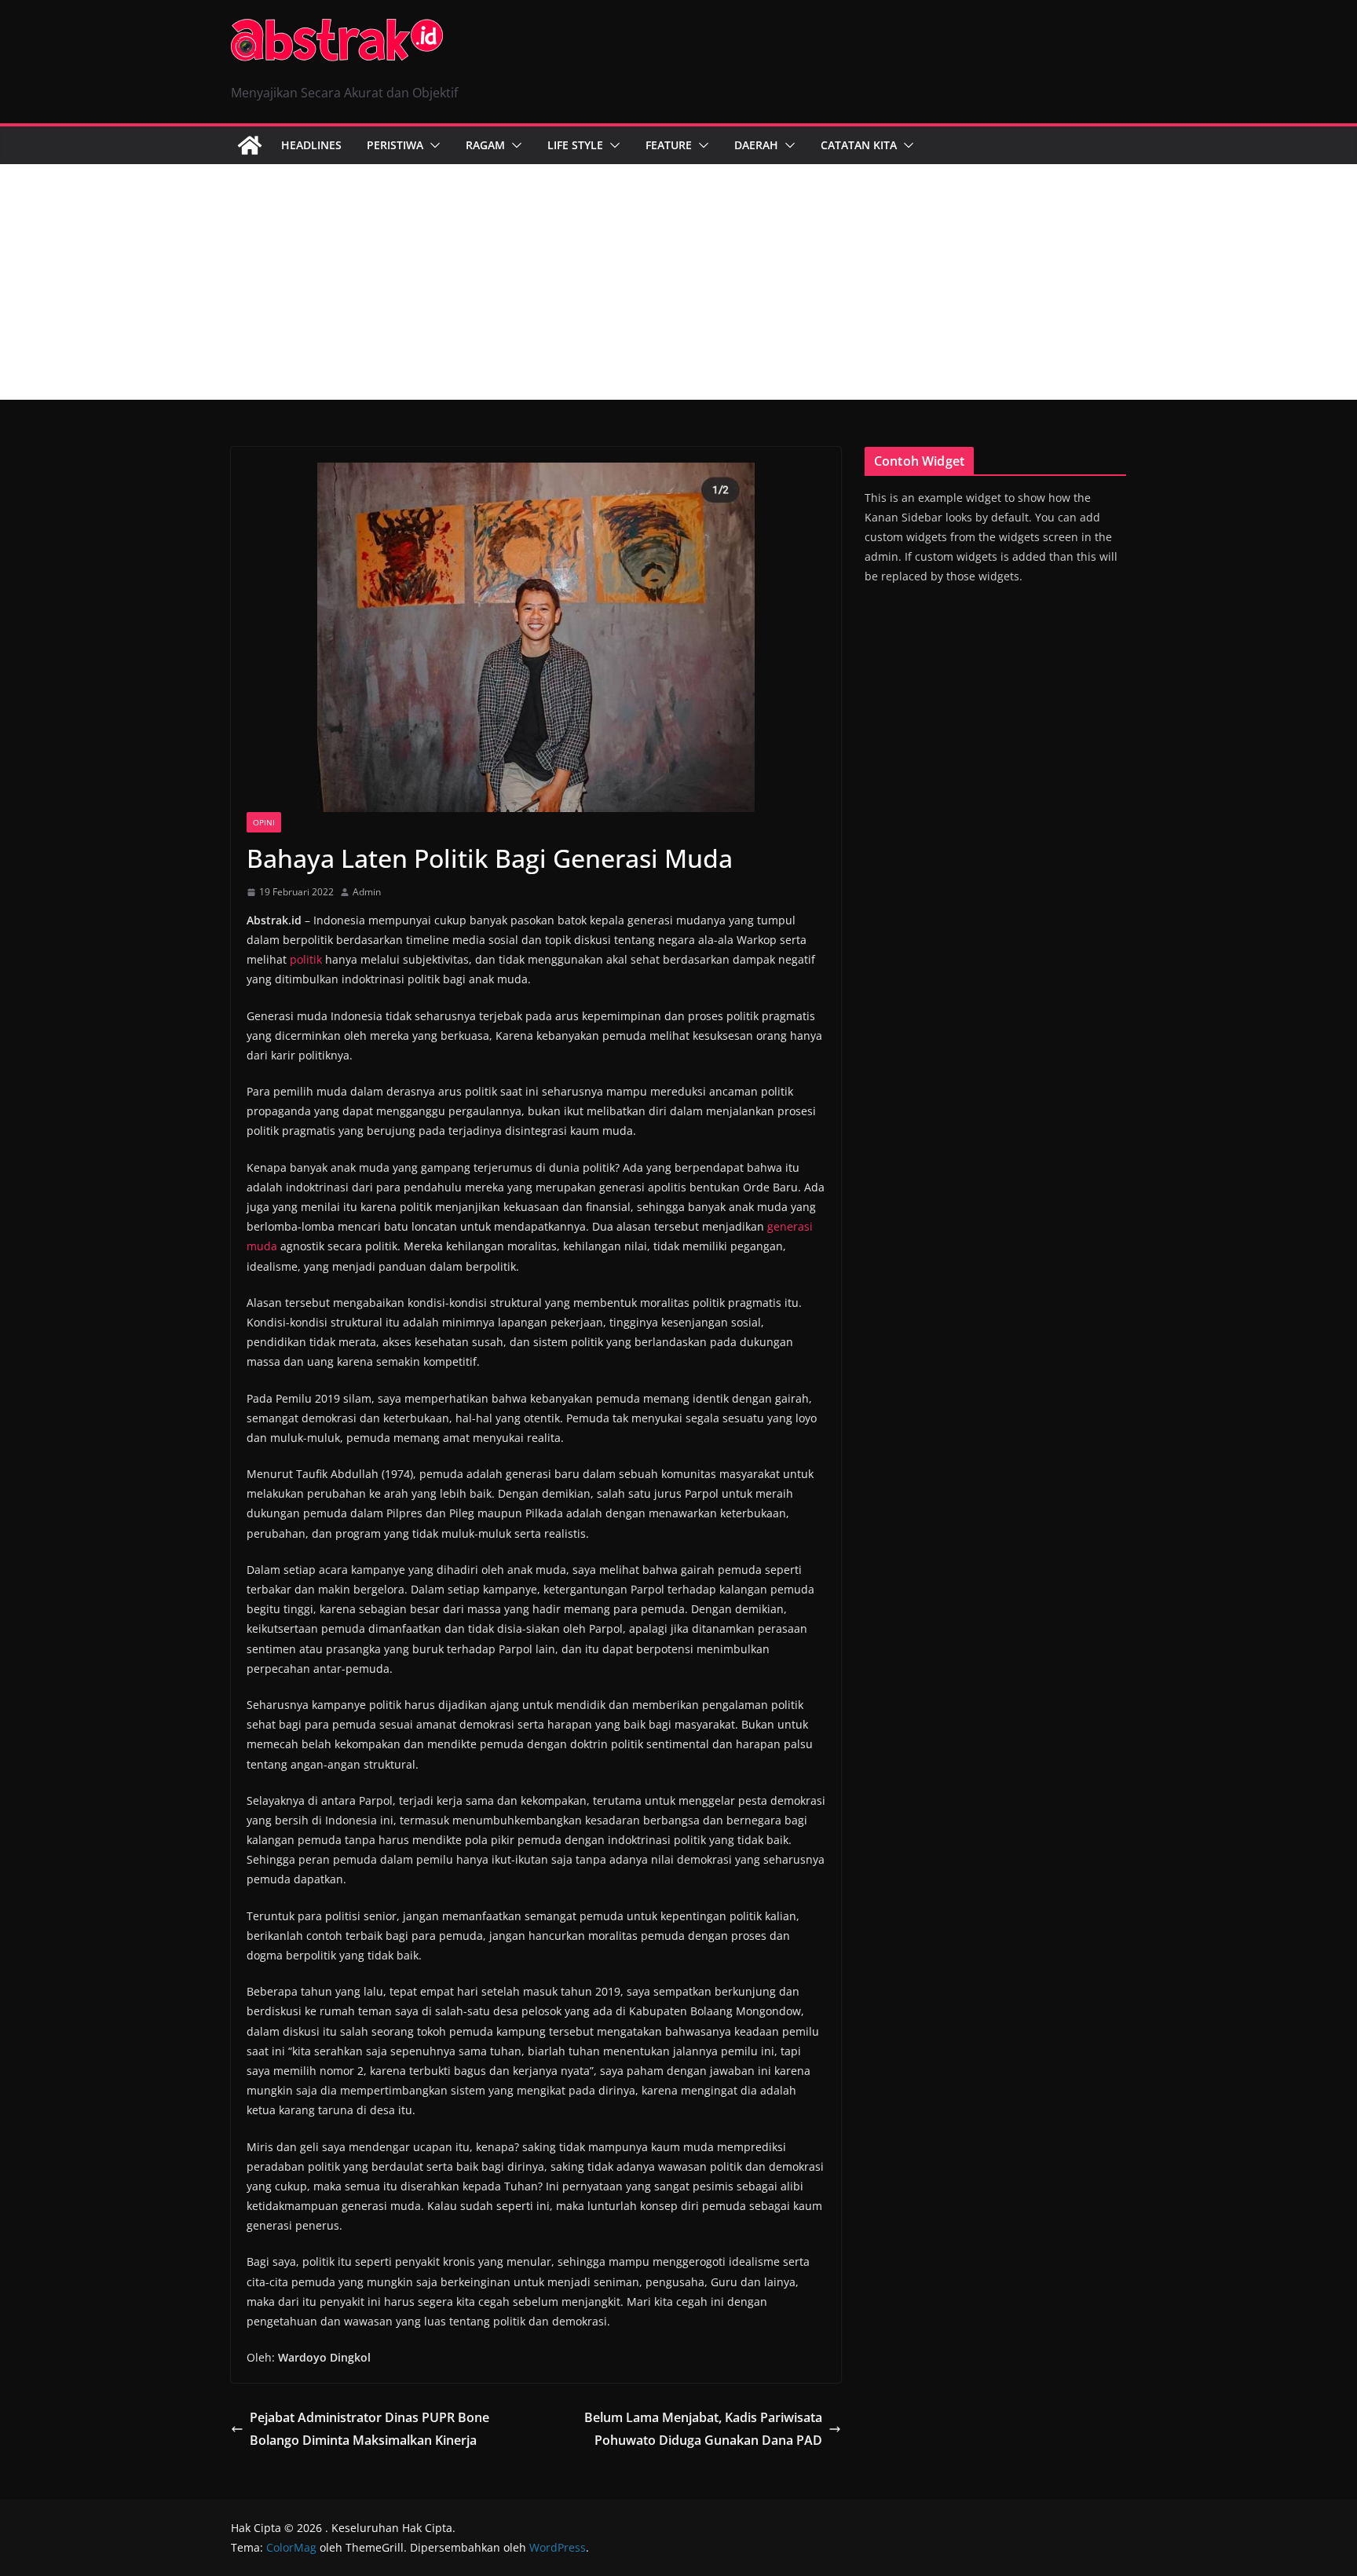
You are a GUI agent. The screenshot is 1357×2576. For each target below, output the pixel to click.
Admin (367, 892)
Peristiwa (395, 145)
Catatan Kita (859, 145)
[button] (432, 145)
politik (306, 959)
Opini (264, 822)
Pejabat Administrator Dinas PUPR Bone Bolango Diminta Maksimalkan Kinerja (369, 2429)
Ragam (485, 145)
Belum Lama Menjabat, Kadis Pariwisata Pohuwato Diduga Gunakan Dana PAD (703, 2429)
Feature (669, 145)
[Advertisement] (678, 282)
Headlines (311, 145)
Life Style (575, 145)
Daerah (756, 145)
